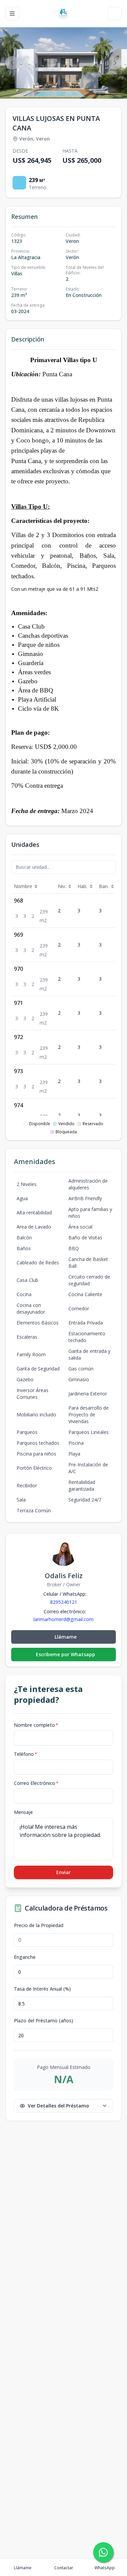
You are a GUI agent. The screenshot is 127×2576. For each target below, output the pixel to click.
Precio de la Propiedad (39, 1925)
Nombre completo (36, 1725)
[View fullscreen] (115, 86)
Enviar (63, 1872)
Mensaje (23, 1812)
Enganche (25, 1957)
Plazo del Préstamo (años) (44, 2021)
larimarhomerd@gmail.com (63, 1619)
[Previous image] (12, 63)
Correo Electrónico (36, 1783)
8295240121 (64, 1602)
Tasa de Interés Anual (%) (42, 1989)
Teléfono (26, 1754)
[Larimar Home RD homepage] (63, 14)
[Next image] (115, 63)
